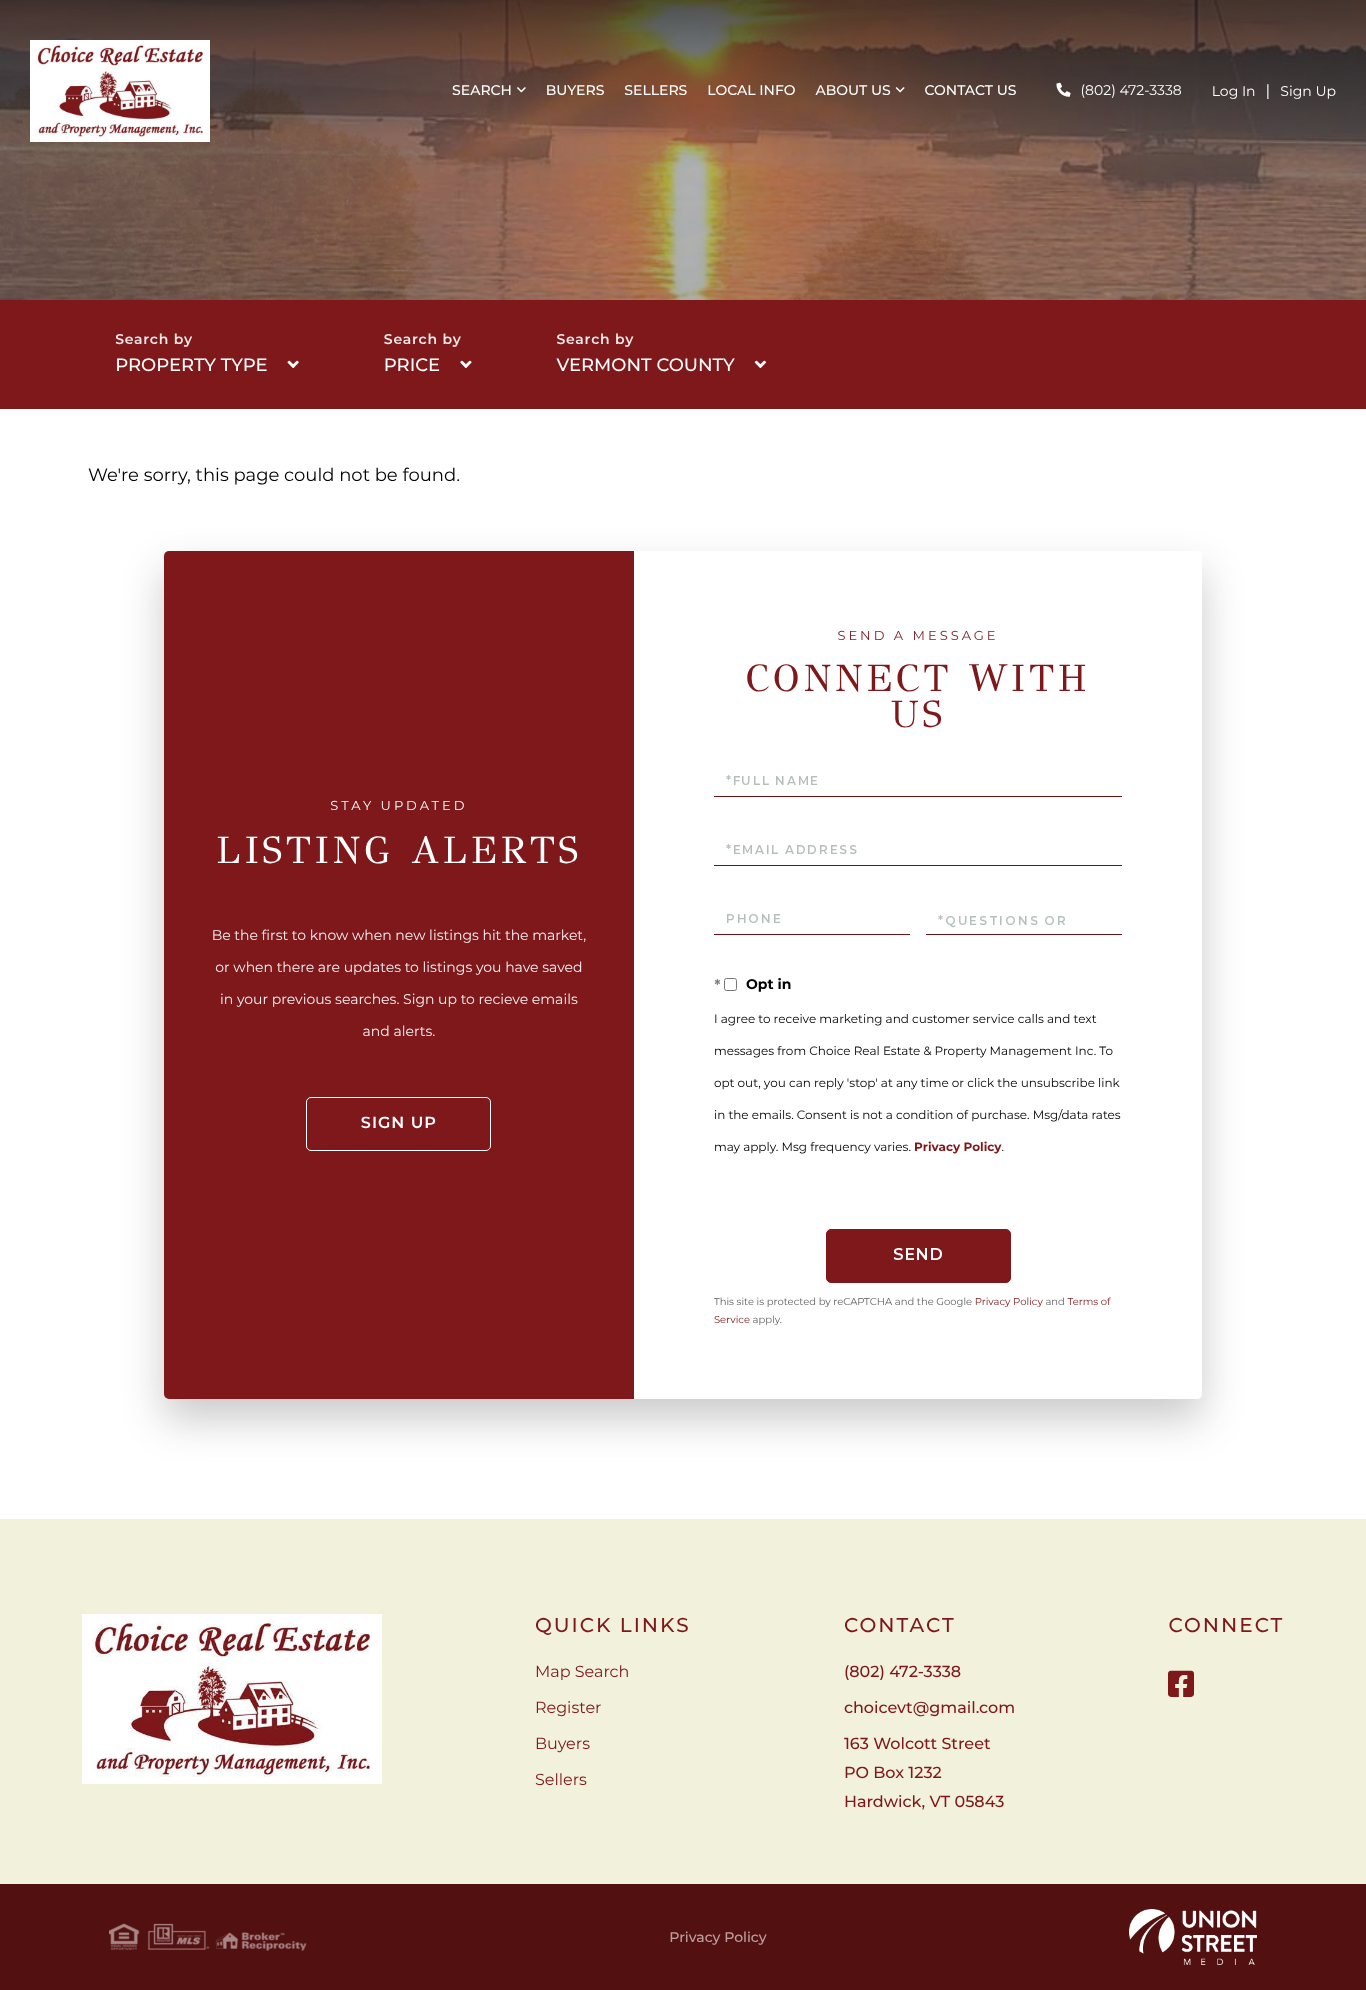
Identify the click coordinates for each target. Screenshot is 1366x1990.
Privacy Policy (957, 1147)
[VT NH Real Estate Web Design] (1193, 1937)
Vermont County (645, 365)
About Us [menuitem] (853, 90)
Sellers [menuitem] (655, 90)
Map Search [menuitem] (582, 1672)
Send (918, 1254)
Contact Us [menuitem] (971, 90)
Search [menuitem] (482, 90)
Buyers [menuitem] (575, 90)
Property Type (191, 365)
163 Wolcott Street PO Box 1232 (924, 1773)
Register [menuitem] (568, 1708)
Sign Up (1308, 91)
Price (412, 365)
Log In (1234, 91)
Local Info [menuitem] (751, 90)
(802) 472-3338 (1130, 90)
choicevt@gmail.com (929, 1708)
